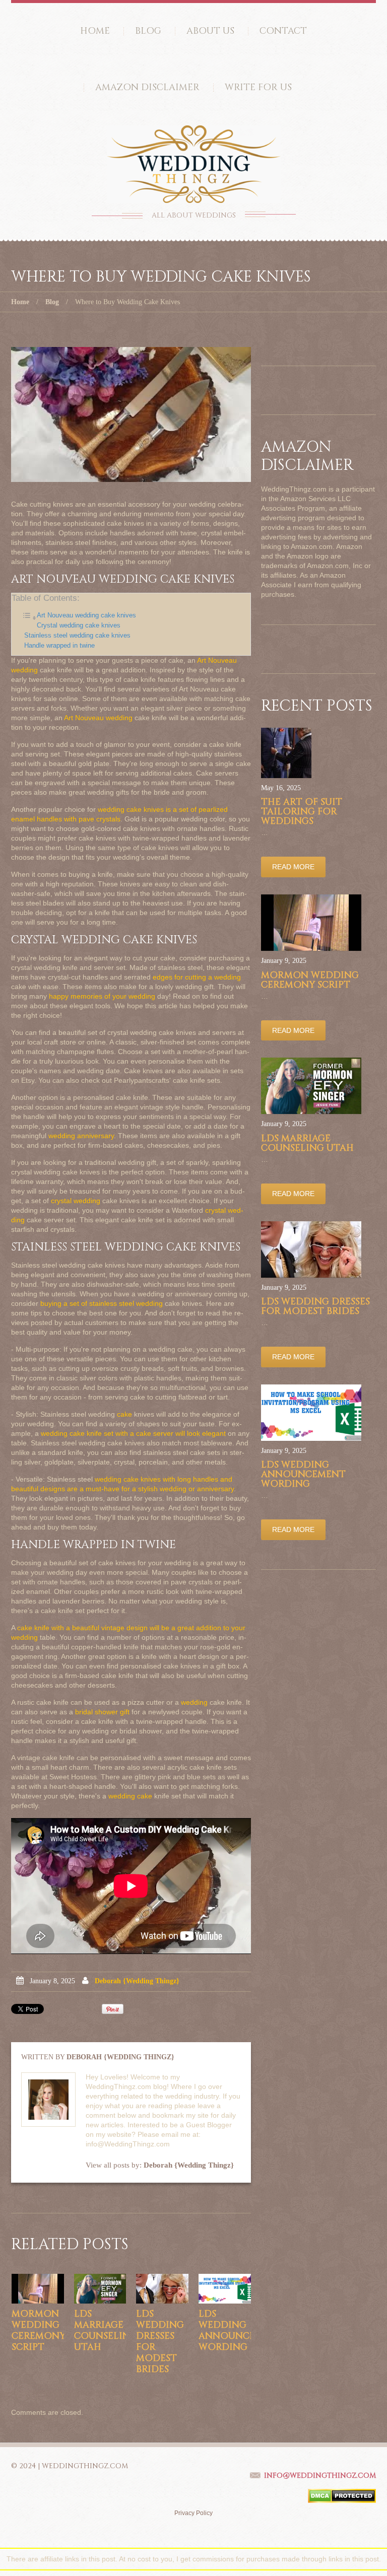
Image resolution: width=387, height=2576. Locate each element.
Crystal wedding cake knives (79, 625)
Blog (148, 31)
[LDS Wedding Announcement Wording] (225, 2288)
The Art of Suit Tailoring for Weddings (302, 812)
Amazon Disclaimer (147, 87)
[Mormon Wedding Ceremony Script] (38, 2288)
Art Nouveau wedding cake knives (86, 615)
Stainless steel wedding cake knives (77, 636)
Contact (283, 31)
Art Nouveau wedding (98, 718)
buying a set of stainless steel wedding (102, 1303)
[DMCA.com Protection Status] (342, 2495)
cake (124, 1414)
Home (95, 31)
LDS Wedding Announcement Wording (241, 2330)
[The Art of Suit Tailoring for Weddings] (286, 753)
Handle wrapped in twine (59, 646)
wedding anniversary (81, 1136)
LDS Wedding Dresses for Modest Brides (160, 2342)
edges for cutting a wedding (197, 977)
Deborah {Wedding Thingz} (137, 1981)
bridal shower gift (102, 1712)
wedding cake (130, 1796)
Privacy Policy (193, 2513)
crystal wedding (76, 1201)
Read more (293, 867)
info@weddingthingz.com (320, 2476)
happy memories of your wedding (102, 996)
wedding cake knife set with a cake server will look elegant (133, 1433)
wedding (194, 1702)
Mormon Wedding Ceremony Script (39, 2330)
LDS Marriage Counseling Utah (106, 2330)
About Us (210, 31)
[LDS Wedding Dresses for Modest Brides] (162, 2288)
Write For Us (258, 87)
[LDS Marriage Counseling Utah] (100, 2288)
